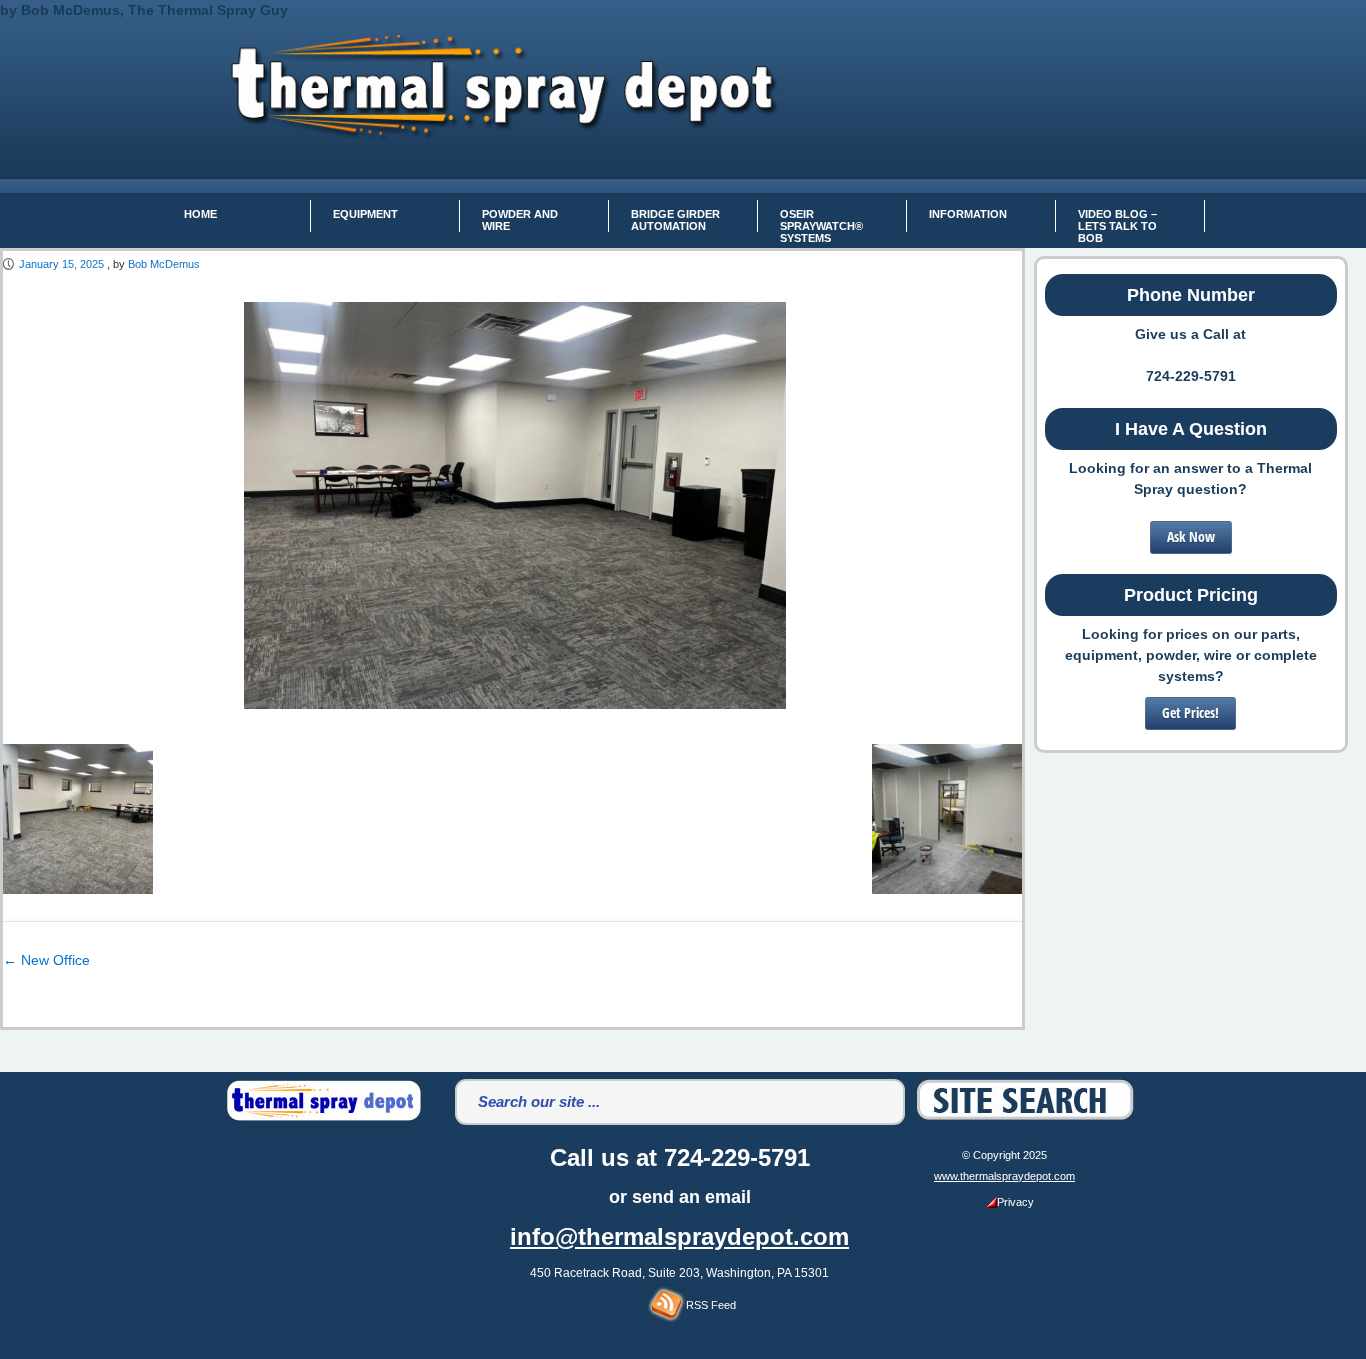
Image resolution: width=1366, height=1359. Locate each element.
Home (200, 214)
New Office (46, 960)
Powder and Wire (520, 220)
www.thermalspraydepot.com (1004, 1176)
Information (968, 214)
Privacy (1015, 1202)
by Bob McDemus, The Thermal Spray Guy (144, 10)
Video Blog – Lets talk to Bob (1117, 220)
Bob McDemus (164, 264)
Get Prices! (1190, 712)
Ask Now (1191, 536)
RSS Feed (711, 1305)
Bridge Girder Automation (675, 220)
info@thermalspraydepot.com (679, 1236)
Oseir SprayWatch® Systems (821, 220)
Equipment (365, 214)
